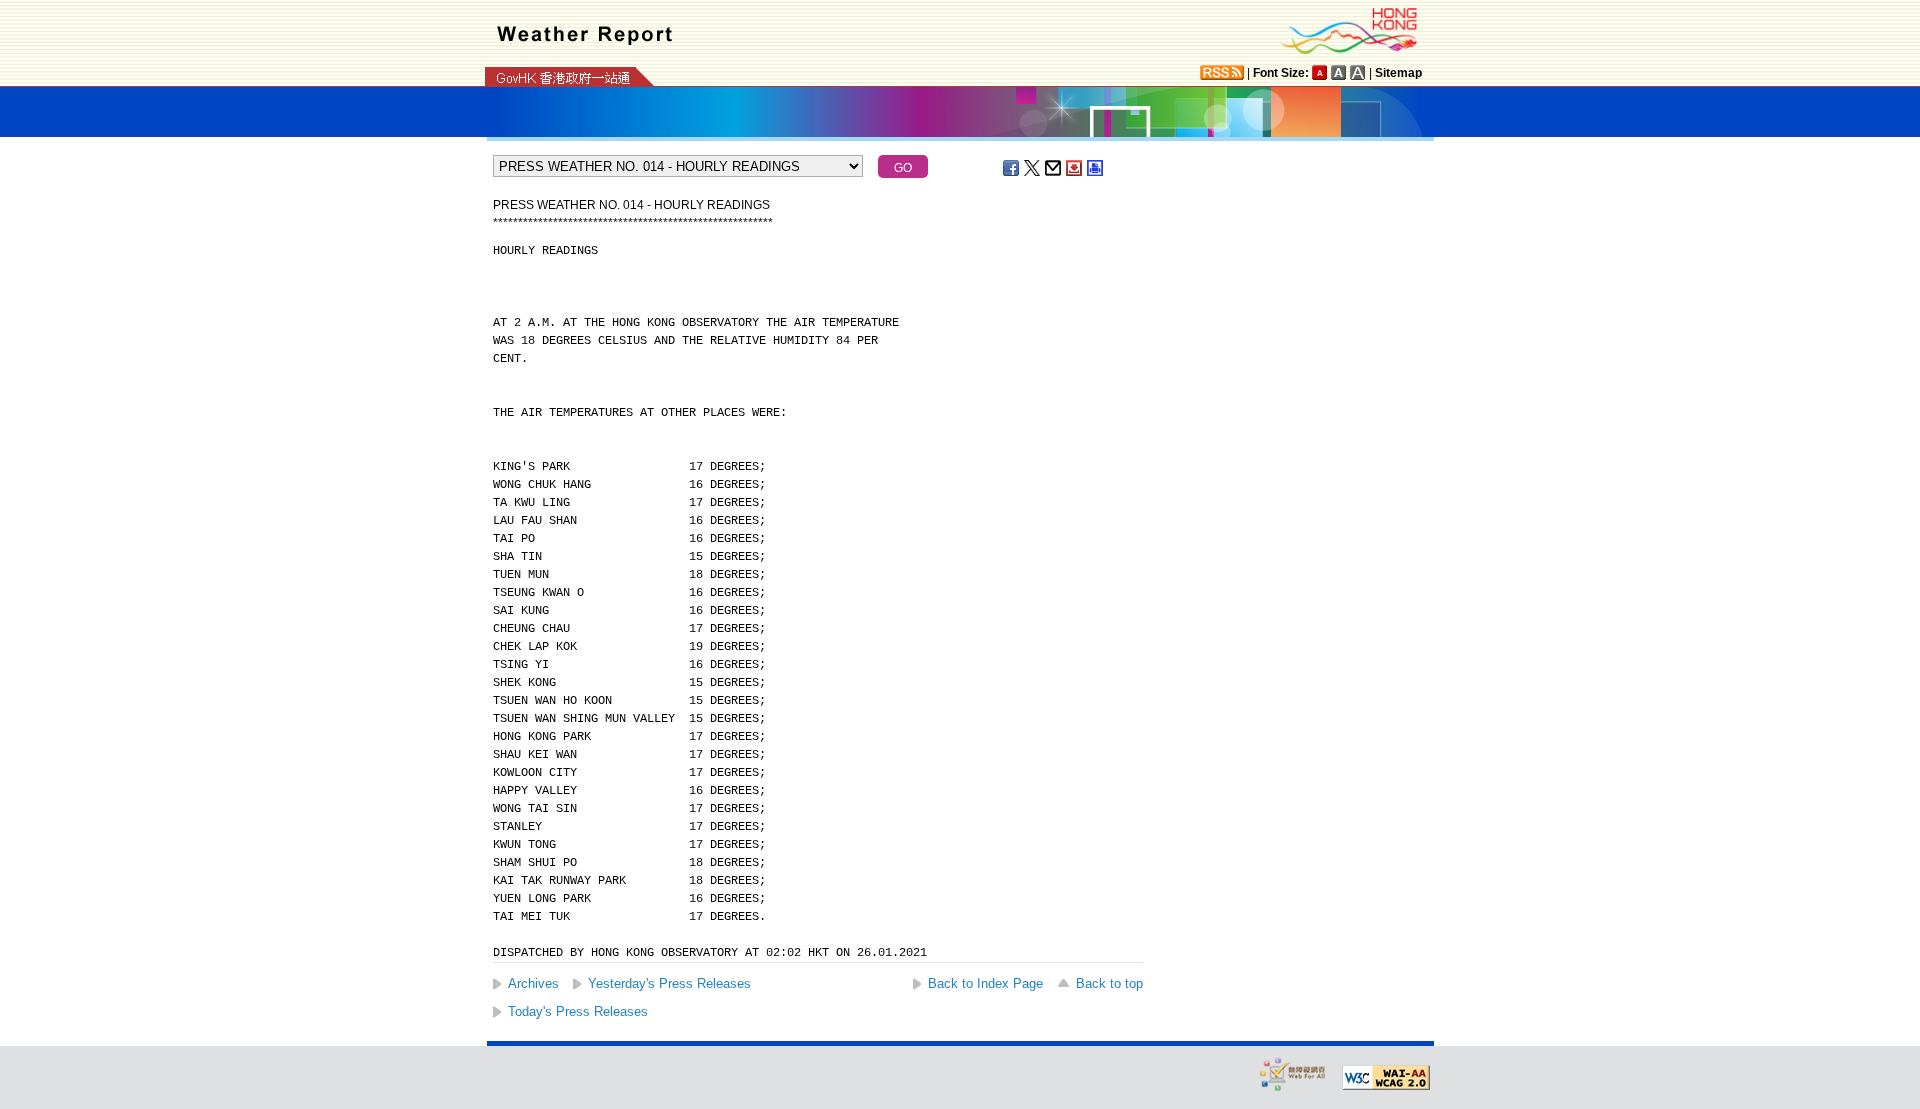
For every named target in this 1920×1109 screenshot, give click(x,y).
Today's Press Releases (578, 1011)
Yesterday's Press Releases (669, 983)
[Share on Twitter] (1033, 168)
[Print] (1096, 168)
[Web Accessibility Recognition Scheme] (1293, 1073)
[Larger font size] (1339, 72)
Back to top (1109, 983)
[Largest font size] (1358, 72)
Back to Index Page (985, 983)
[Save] (1075, 168)
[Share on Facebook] (1012, 168)
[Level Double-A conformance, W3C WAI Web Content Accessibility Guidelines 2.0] (1386, 1078)
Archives (533, 983)
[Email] (1054, 168)
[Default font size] (1320, 72)
